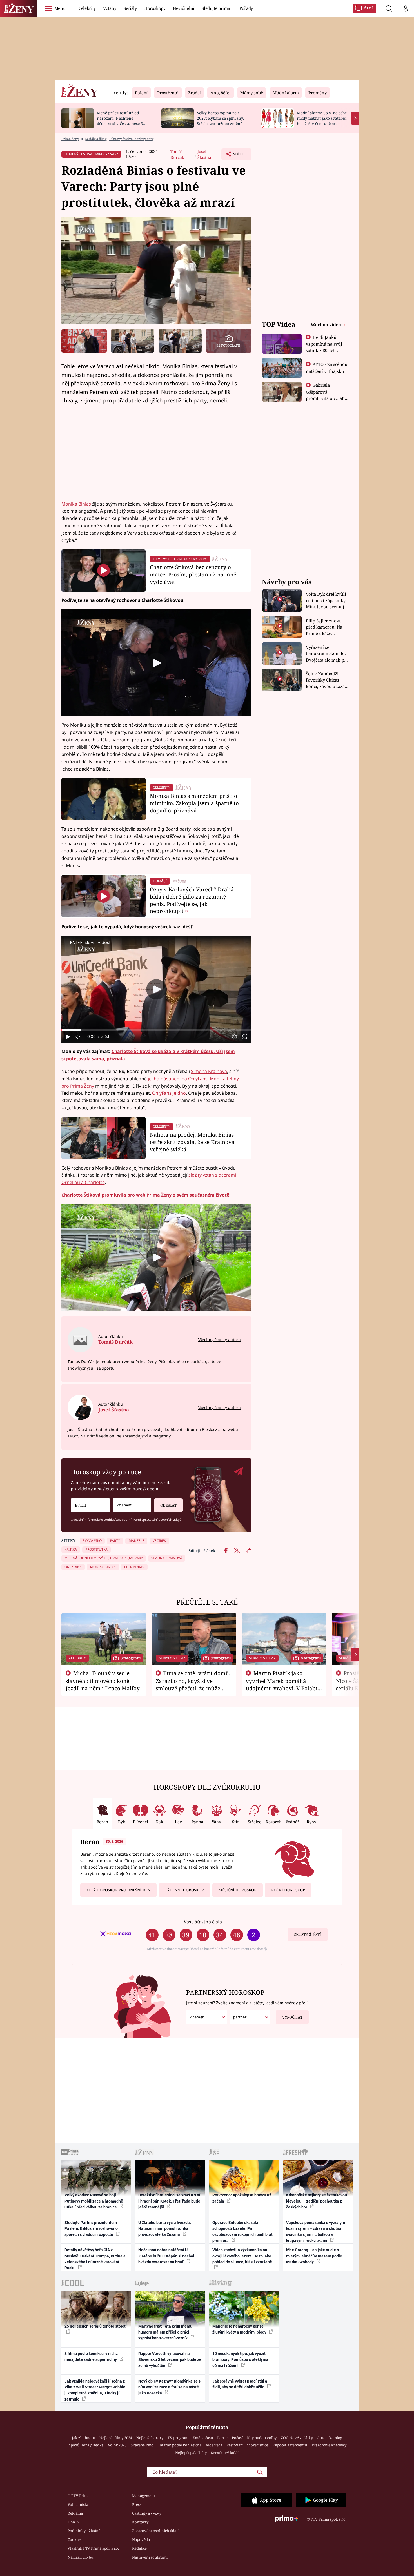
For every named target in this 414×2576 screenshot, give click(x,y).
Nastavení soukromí (150, 2557)
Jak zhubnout (84, 2438)
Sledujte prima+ (217, 8)
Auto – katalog (330, 2438)
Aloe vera (214, 2445)
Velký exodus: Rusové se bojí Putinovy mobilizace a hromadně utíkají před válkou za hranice (94, 2201)
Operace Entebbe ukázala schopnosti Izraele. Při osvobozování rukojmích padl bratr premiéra (243, 2232)
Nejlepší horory (150, 2438)
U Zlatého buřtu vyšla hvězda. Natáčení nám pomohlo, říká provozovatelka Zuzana (165, 2229)
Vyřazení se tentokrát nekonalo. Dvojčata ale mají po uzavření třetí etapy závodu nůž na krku (326, 654)
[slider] (156, 1030)
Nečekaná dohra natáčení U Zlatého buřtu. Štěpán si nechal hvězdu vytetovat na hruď (166, 2256)
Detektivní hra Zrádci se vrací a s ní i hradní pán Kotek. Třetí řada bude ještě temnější (169, 2201)
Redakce (139, 2548)
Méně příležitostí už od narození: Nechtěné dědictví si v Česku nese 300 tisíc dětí (122, 121)
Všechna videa (326, 324)
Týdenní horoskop (184, 1890)
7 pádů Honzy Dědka (86, 2445)
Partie (222, 2438)
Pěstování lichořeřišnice (247, 2445)
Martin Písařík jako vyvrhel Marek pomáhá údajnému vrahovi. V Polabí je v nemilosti (282, 1684)
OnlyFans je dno (169, 1093)
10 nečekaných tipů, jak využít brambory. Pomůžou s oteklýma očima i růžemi (240, 2360)
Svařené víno (142, 2445)
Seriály (130, 8)
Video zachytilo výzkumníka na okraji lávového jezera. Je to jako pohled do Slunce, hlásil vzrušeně (242, 2256)
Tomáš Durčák (177, 154)
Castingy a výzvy (147, 2513)
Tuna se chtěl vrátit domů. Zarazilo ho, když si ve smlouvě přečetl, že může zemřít (193, 1684)
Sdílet (239, 156)
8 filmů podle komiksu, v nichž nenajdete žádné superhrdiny (91, 2356)
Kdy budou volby (262, 2438)
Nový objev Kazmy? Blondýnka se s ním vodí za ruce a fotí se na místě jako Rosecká (169, 2387)
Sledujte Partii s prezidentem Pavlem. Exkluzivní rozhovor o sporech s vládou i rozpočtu (91, 2229)
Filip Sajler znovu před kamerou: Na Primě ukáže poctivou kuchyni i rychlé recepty (325, 627)
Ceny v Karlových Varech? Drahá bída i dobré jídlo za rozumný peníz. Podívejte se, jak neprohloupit (192, 900)
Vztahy (110, 8)
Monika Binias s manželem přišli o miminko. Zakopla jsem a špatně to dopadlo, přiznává (194, 803)
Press (137, 2504)
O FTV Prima (79, 2496)
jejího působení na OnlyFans (178, 1079)
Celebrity (87, 8)
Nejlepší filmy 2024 (116, 2438)
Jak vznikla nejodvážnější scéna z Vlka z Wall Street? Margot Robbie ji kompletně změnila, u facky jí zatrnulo (95, 2390)
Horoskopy (155, 8)
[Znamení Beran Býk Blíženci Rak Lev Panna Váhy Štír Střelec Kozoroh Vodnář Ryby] (132, 1505)
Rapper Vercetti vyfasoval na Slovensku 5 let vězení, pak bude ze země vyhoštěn (170, 2360)
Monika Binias (76, 504)
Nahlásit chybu (80, 2557)
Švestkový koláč (225, 2453)
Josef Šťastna (204, 154)
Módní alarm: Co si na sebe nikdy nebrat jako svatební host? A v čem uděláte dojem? (322, 121)
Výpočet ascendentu (290, 2445)
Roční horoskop (288, 1890)
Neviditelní (184, 8)
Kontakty (140, 2522)
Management (144, 2496)
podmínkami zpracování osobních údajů (152, 1519)
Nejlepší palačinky (191, 2453)
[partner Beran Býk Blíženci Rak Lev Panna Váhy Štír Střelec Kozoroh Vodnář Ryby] (250, 2017)
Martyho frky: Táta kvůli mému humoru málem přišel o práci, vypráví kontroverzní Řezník (165, 2332)
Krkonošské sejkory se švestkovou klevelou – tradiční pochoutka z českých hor (317, 2201)
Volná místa (78, 2504)
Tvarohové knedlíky (329, 2445)
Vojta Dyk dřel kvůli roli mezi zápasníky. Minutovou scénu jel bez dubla (327, 601)
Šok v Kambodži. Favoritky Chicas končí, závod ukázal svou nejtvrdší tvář (326, 680)
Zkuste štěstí (307, 1934)
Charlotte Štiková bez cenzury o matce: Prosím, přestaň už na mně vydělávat (193, 574)
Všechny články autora (219, 1340)
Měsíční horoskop (237, 1890)
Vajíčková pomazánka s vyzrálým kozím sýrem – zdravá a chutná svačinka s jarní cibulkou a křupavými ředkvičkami (316, 2232)
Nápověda (141, 2539)
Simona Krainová (209, 1071)
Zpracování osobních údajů (156, 2531)
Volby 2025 (117, 2445)
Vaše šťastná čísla (203, 1922)
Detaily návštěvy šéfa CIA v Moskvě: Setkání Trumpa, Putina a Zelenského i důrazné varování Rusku (95, 2259)
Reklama (75, 2513)
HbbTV (74, 2522)
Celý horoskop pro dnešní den (119, 1890)
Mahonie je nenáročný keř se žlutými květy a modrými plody (240, 2329)
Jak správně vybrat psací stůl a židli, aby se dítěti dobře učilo (240, 2384)
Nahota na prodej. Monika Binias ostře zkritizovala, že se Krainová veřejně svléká (192, 1142)
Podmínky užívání (84, 2531)
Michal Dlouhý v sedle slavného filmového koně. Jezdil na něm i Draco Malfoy (103, 1681)
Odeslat (168, 1505)
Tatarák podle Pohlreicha (180, 2445)
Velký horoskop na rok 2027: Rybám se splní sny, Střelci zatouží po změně (220, 118)
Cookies (74, 2539)
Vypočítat (292, 2017)
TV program (178, 2438)
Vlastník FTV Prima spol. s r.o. (93, 2548)
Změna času (203, 2438)
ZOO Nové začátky (297, 2438)
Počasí (237, 2438)
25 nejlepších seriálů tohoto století (96, 2326)
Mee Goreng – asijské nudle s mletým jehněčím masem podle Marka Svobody (314, 2256)
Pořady (246, 8)
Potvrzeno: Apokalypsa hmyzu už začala (242, 2198)
